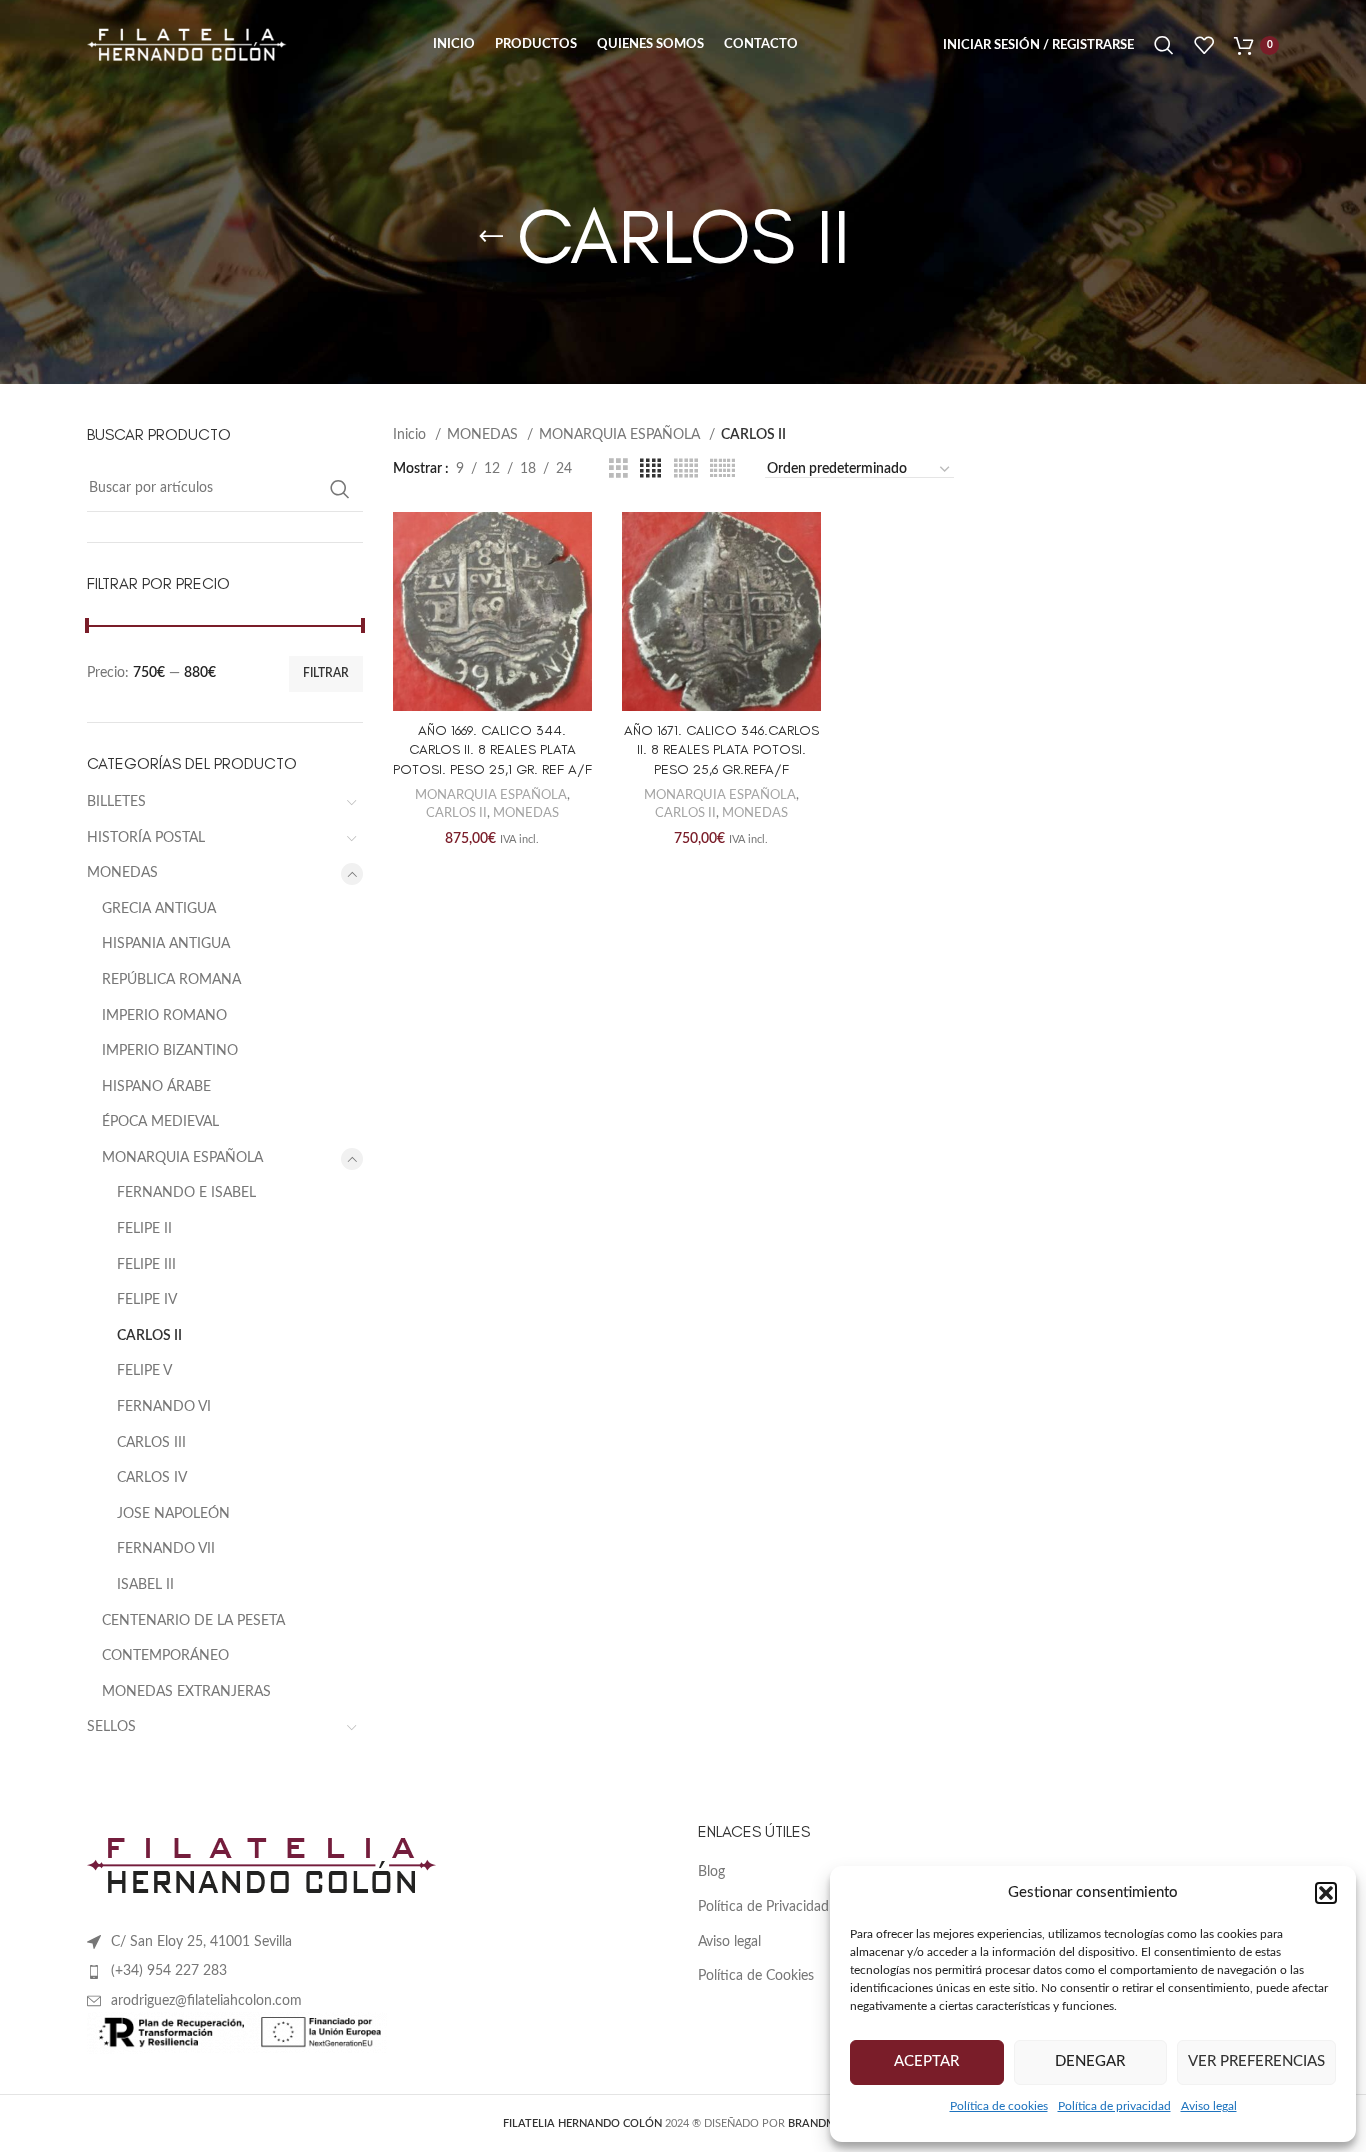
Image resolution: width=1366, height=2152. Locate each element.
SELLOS (111, 1727)
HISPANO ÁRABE (156, 1087)
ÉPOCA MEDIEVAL (160, 1122)
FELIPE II (144, 1229)
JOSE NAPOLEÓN (173, 1514)
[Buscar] (1164, 45)
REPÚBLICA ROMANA (171, 980)
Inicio (411, 435)
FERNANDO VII (166, 1549)
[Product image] (492, 611)
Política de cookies (999, 2106)
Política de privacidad (1114, 2106)
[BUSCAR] (340, 489)
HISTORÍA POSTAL (146, 838)
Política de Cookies (756, 1976)
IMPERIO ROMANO (164, 1016)
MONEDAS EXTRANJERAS (186, 1692)
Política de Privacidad (763, 1907)
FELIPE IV (147, 1300)
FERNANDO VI (164, 1407)
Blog (711, 1872)
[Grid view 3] (618, 469)
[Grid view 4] (650, 469)
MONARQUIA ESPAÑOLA (182, 1158)
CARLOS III (151, 1443)
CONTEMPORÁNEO (165, 1656)
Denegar (1090, 2061)
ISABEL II (145, 1585)
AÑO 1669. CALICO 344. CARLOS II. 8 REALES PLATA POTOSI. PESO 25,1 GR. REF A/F (492, 750)
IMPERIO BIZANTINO (170, 1051)
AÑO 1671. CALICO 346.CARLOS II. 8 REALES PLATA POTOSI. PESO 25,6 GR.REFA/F (721, 750)
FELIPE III (146, 1265)
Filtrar (326, 673)
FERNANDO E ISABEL (186, 1193)
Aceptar (926, 2061)
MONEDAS (122, 873)
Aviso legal (1209, 2106)
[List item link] (377, 1971)
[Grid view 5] (686, 469)
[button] (1326, 1893)
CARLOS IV (152, 1478)
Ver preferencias (1256, 2061)
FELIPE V (144, 1371)
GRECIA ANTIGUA (159, 909)
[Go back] (491, 237)
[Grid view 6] (722, 469)
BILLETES (116, 802)
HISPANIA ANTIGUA (166, 944)
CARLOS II (149, 1336)
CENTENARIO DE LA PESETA (193, 1621)
